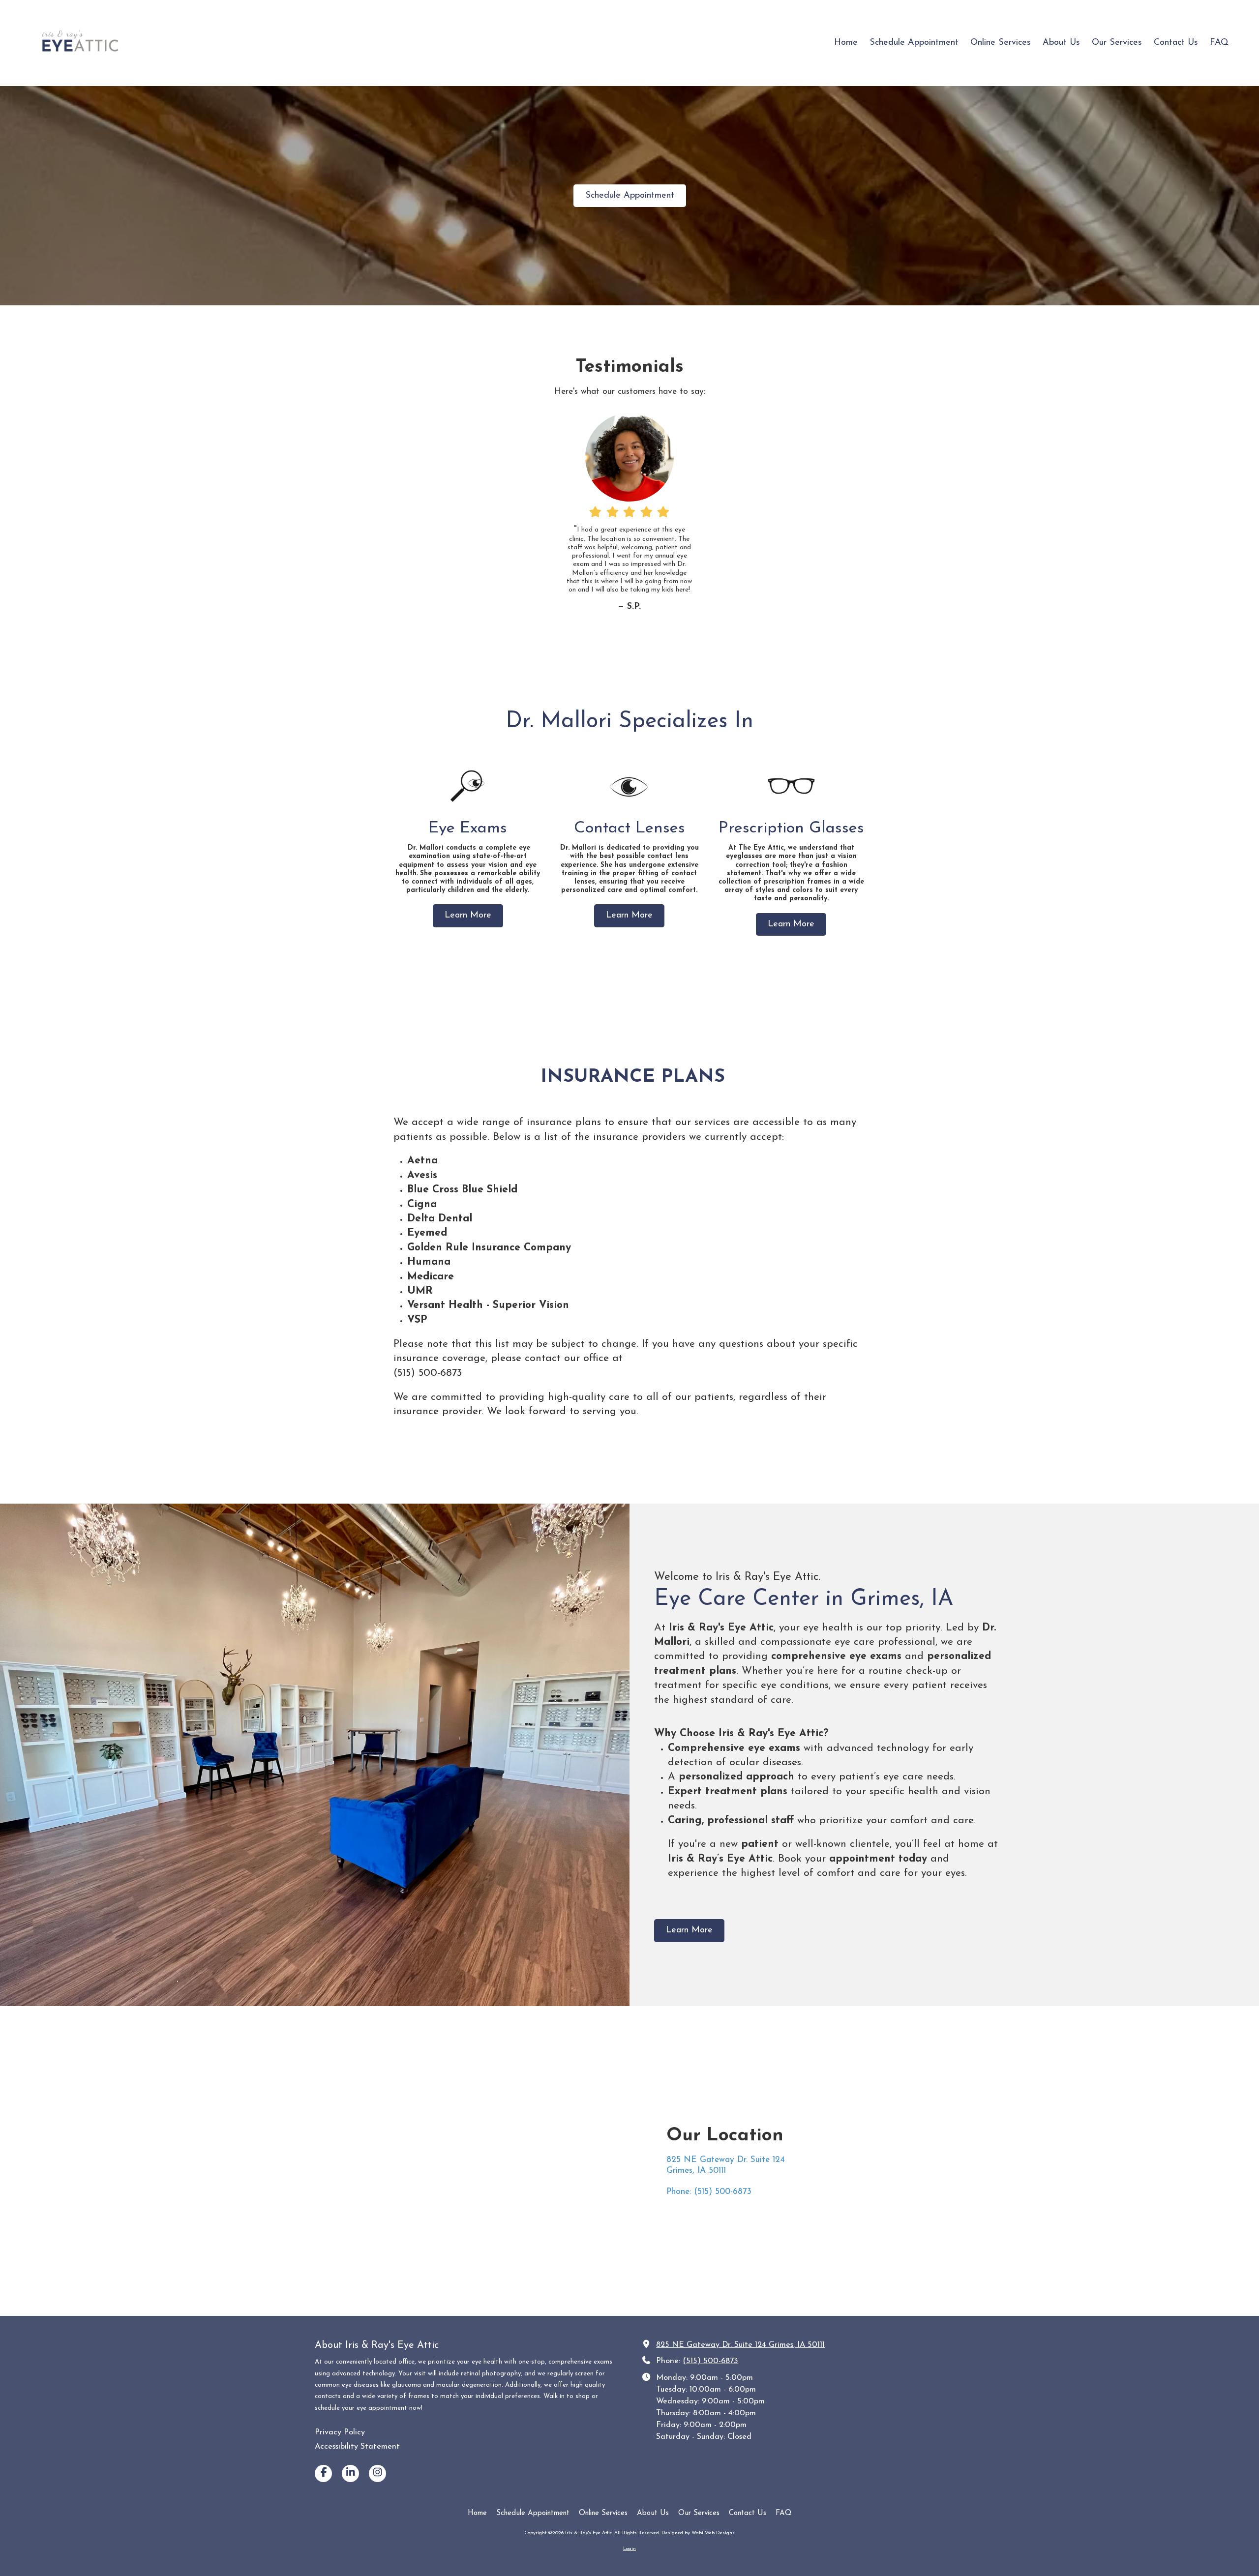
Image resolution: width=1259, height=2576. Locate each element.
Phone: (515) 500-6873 (709, 2192)
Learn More (468, 916)
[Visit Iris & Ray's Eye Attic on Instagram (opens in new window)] (377, 2473)
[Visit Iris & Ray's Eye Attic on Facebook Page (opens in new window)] (323, 2473)
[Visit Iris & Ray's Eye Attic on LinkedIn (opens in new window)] (350, 2473)
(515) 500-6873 (710, 2361)
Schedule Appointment (630, 196)
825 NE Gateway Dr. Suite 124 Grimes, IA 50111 (740, 2345)
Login (629, 2549)
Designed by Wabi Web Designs (698, 2533)
